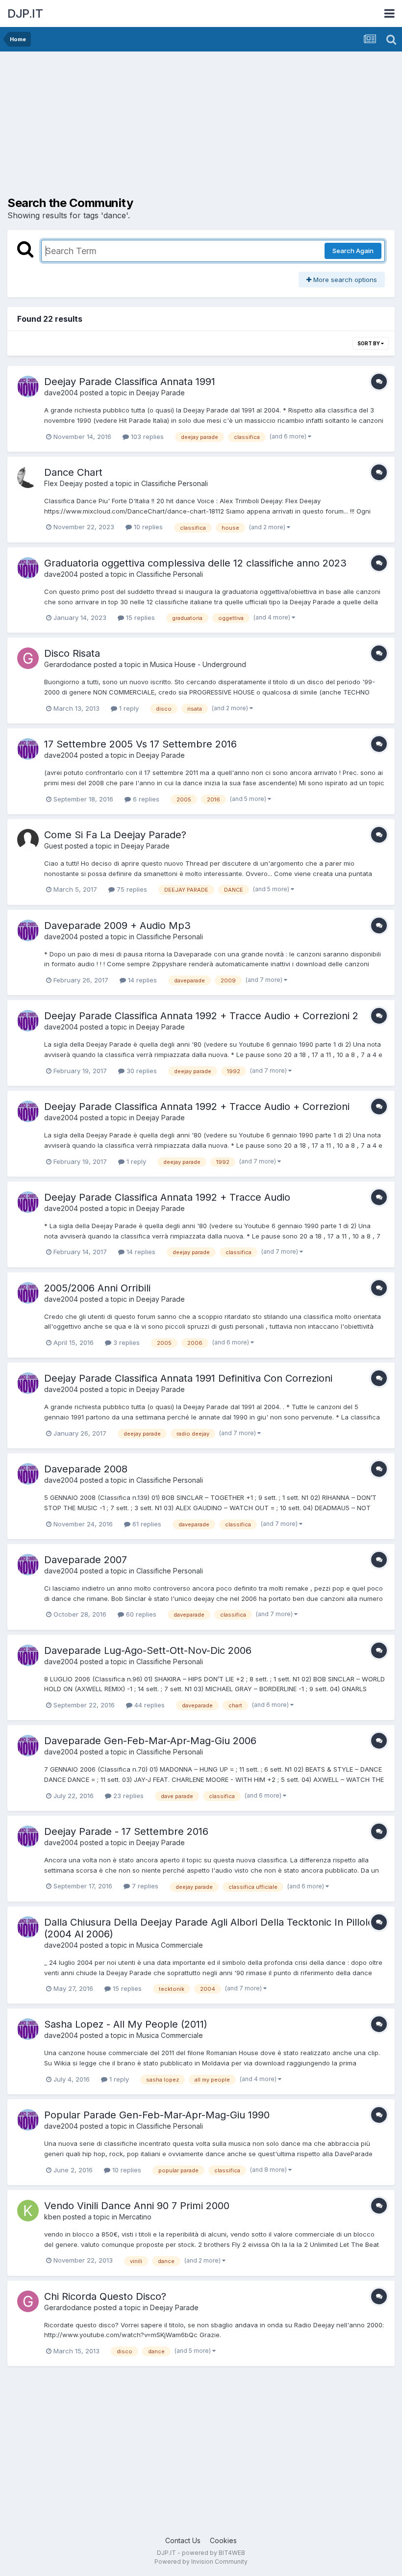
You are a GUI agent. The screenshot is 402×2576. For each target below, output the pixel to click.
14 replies (141, 980)
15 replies (139, 618)
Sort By (369, 343)
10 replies (147, 527)
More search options (344, 280)
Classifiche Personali (175, 483)
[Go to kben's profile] (28, 2211)
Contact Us (183, 2540)
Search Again (353, 251)
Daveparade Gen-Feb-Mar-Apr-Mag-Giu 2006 (150, 1741)
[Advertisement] (122, 128)
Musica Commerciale (170, 1945)
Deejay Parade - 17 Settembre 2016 (126, 1831)
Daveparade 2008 (86, 1469)
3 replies (126, 1342)
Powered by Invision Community (201, 2562)
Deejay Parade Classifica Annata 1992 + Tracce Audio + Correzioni (197, 1107)
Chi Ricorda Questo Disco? (105, 2296)
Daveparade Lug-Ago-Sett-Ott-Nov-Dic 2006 (148, 1650)
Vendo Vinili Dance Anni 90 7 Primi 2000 (137, 2206)
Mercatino (135, 2217)
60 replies (140, 1614)
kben (52, 2217)
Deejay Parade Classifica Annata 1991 (130, 382)
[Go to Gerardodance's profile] (28, 658)
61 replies (146, 1524)
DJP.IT (25, 13)
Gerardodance (68, 664)
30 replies (141, 1071)
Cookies (223, 2540)
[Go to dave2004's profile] (28, 386)
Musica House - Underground (198, 664)
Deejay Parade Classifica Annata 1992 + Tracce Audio (167, 1197)
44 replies (149, 1705)
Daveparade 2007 (86, 1560)
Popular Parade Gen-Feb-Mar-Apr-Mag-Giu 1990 (157, 2115)
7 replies (144, 1886)
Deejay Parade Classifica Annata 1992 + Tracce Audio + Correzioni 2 (201, 1016)
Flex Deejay (63, 483)
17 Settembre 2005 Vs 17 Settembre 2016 (140, 744)
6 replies (145, 799)
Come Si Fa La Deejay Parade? (115, 835)
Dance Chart (73, 472)
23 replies (127, 1796)
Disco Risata (72, 653)
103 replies (146, 437)
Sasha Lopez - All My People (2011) (126, 2024)
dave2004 (61, 393)
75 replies (131, 889)
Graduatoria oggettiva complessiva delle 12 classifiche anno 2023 (195, 563)
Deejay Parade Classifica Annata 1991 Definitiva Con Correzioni (188, 1378)
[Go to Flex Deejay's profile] (28, 477)
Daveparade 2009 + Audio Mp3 (117, 926)
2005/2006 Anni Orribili (97, 1288)
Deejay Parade (161, 393)
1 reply (128, 708)
